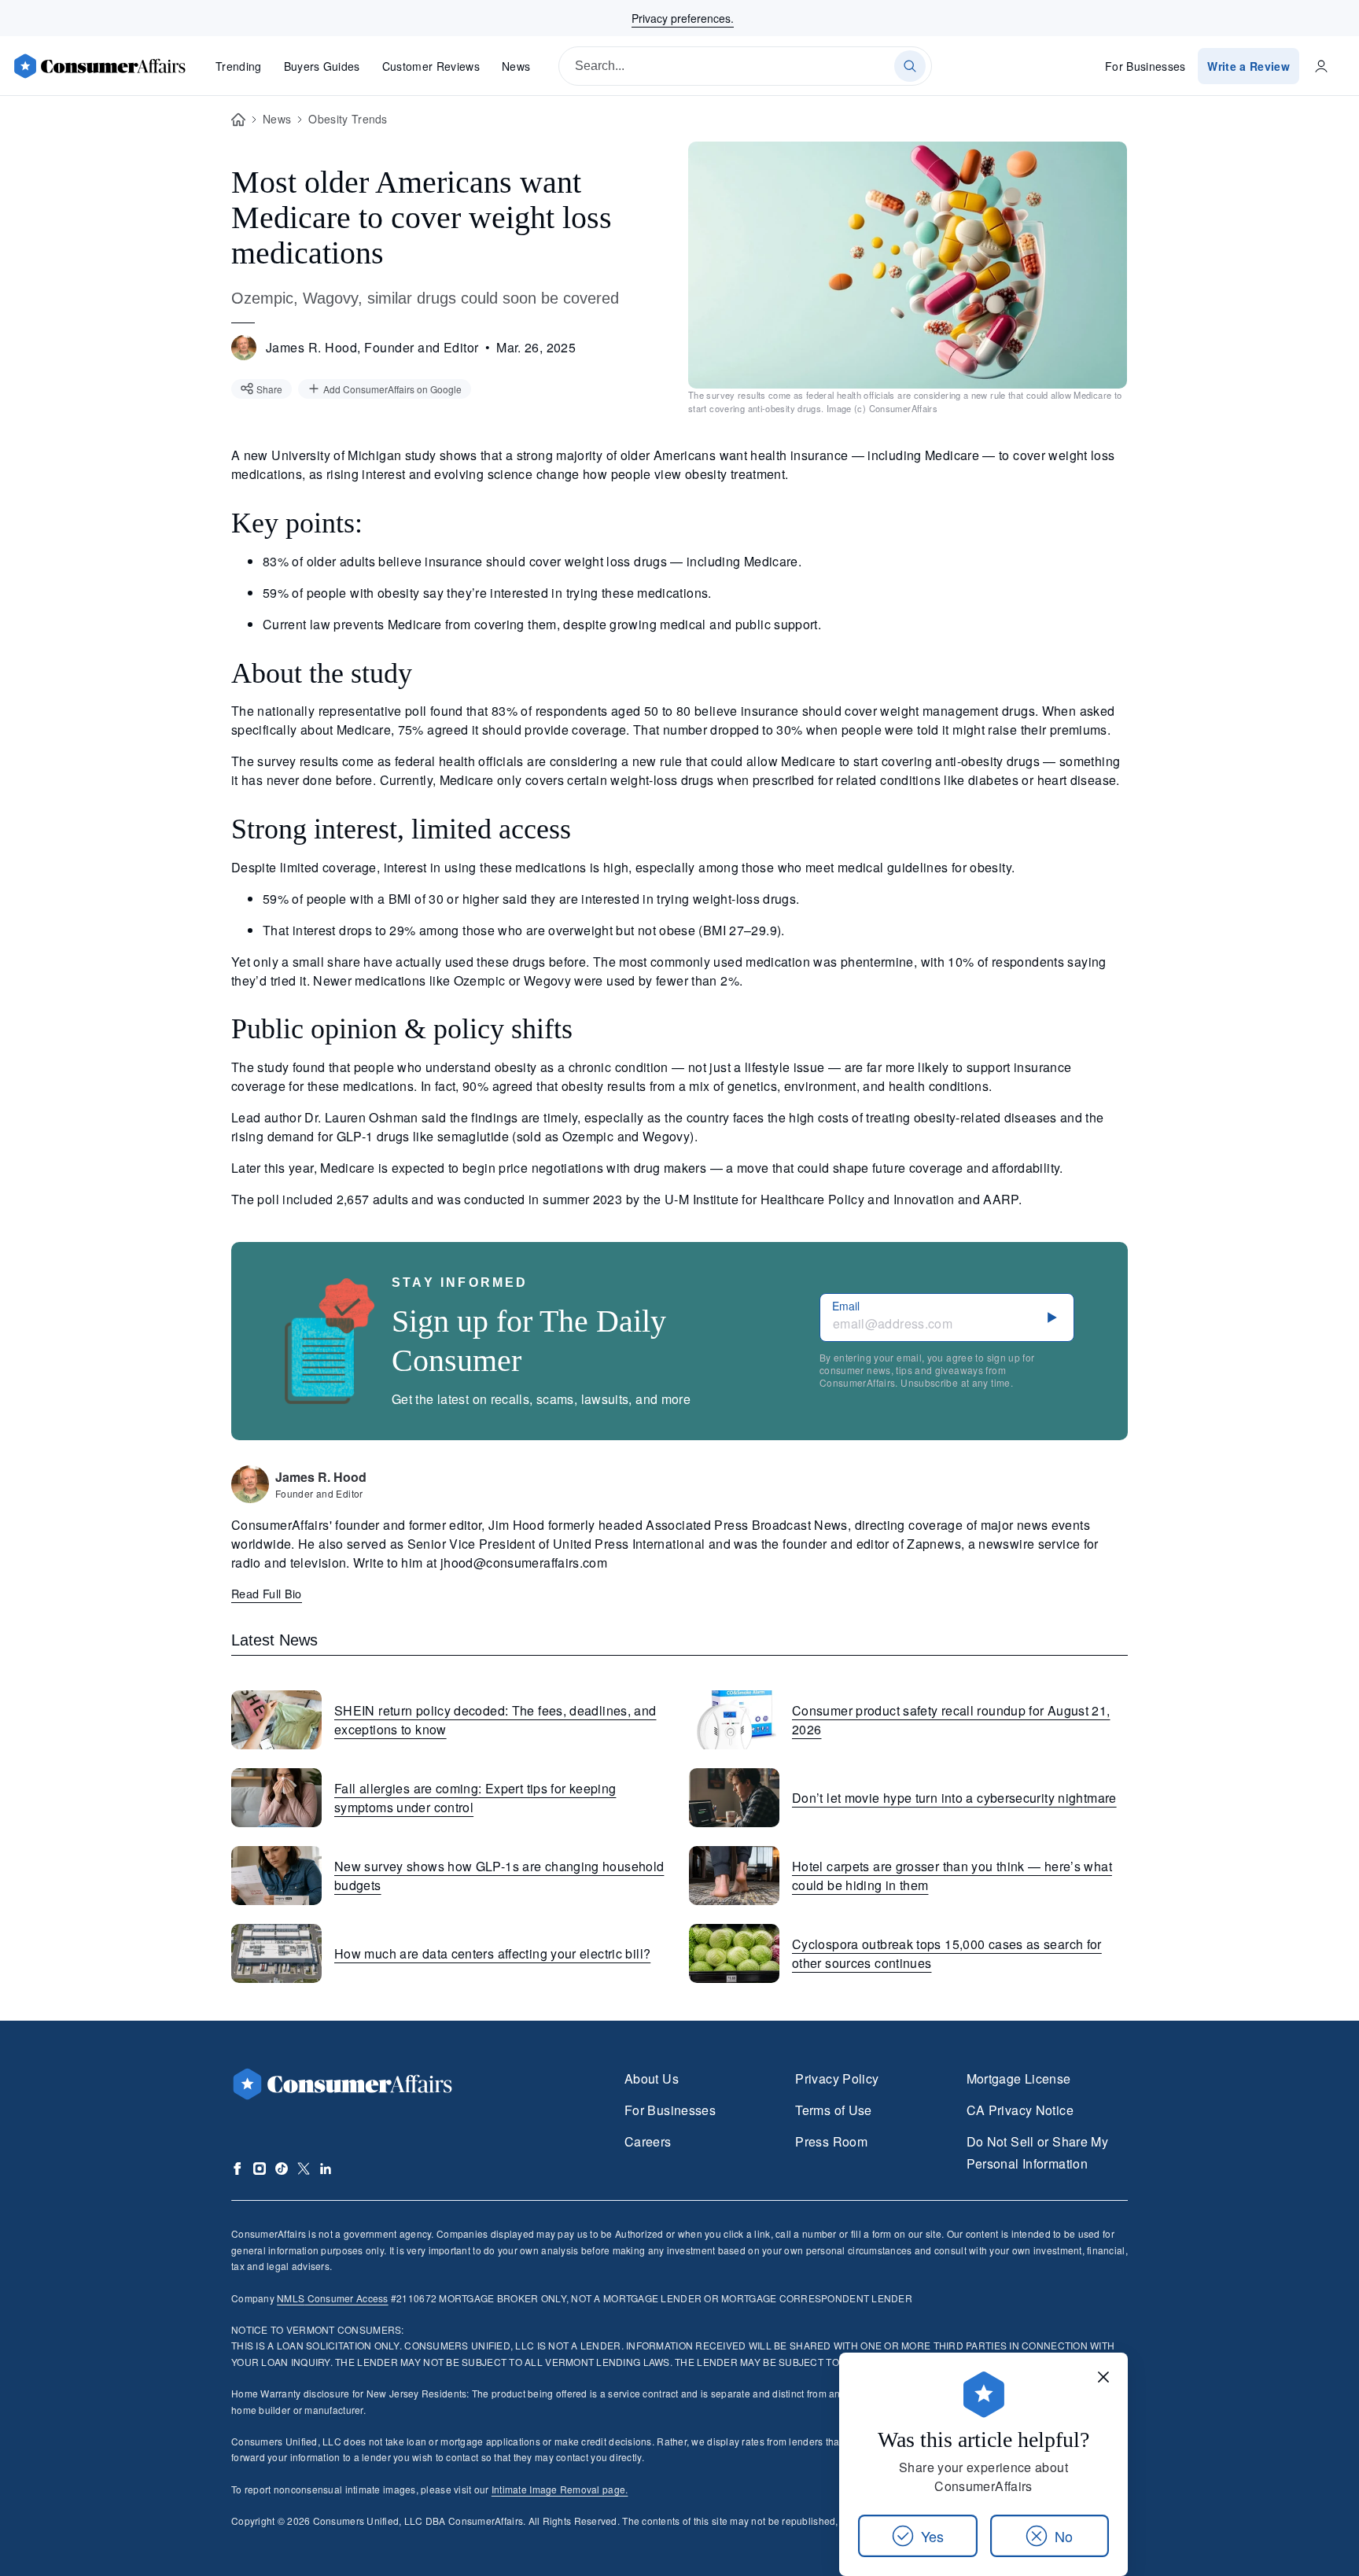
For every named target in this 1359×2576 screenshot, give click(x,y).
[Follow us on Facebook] (238, 2169)
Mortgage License (1019, 2078)
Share (269, 389)
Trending (239, 66)
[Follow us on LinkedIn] (326, 2169)
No (1064, 2536)
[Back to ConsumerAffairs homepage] (238, 120)
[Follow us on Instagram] (260, 2169)
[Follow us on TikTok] (282, 2169)
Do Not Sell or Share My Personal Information (1037, 2152)
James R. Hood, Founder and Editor (372, 347)
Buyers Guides (322, 66)
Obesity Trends (348, 119)
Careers (648, 2141)
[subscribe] (1052, 1317)
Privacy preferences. (683, 18)
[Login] (1321, 66)
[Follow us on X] (304, 2169)
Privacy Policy (837, 2078)
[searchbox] (745, 66)
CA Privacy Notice (1020, 2110)
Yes (932, 2536)
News (516, 66)
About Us (652, 2078)
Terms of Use (833, 2110)
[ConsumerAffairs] (99, 66)
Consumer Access (332, 2298)
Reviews (431, 66)
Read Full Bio (267, 1593)
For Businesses (1145, 66)
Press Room (831, 2141)
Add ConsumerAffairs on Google (392, 389)
